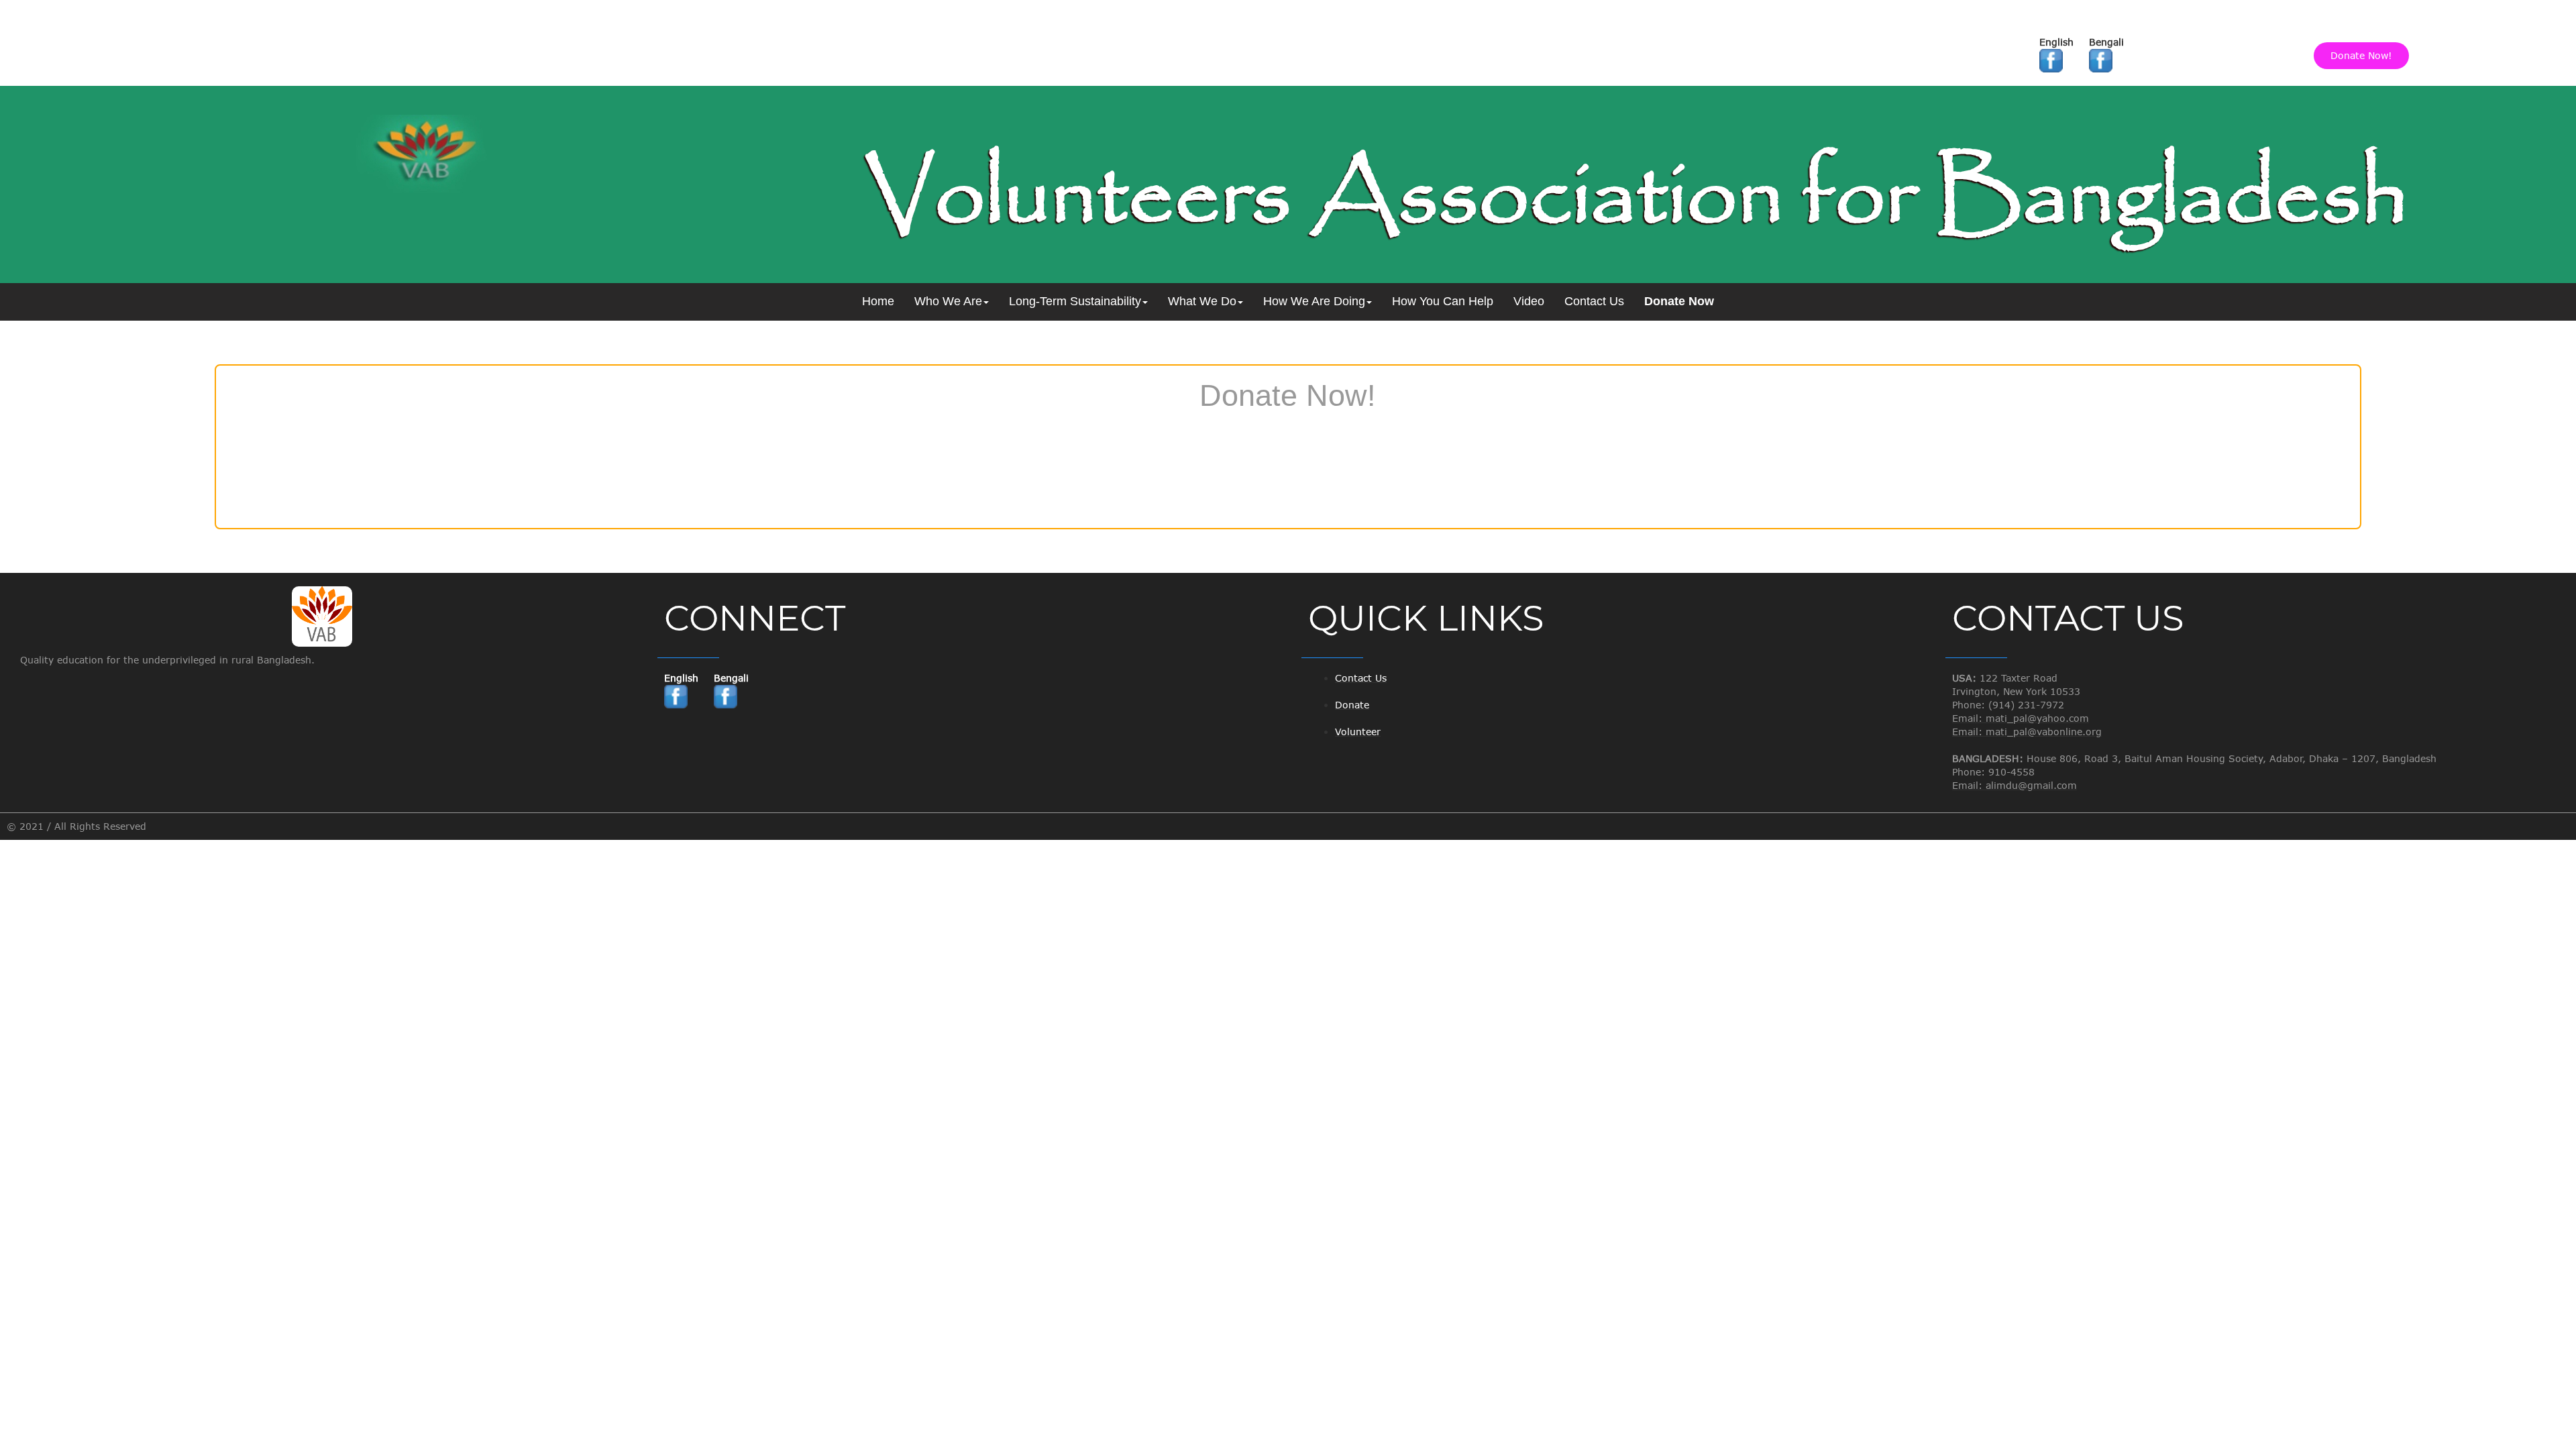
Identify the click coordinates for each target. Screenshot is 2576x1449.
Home (878, 301)
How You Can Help (1443, 301)
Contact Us (1594, 301)
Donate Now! (2361, 55)
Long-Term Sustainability (1075, 301)
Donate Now (1679, 301)
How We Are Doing (1314, 301)
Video (1529, 301)
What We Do (1202, 301)
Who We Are (948, 301)
